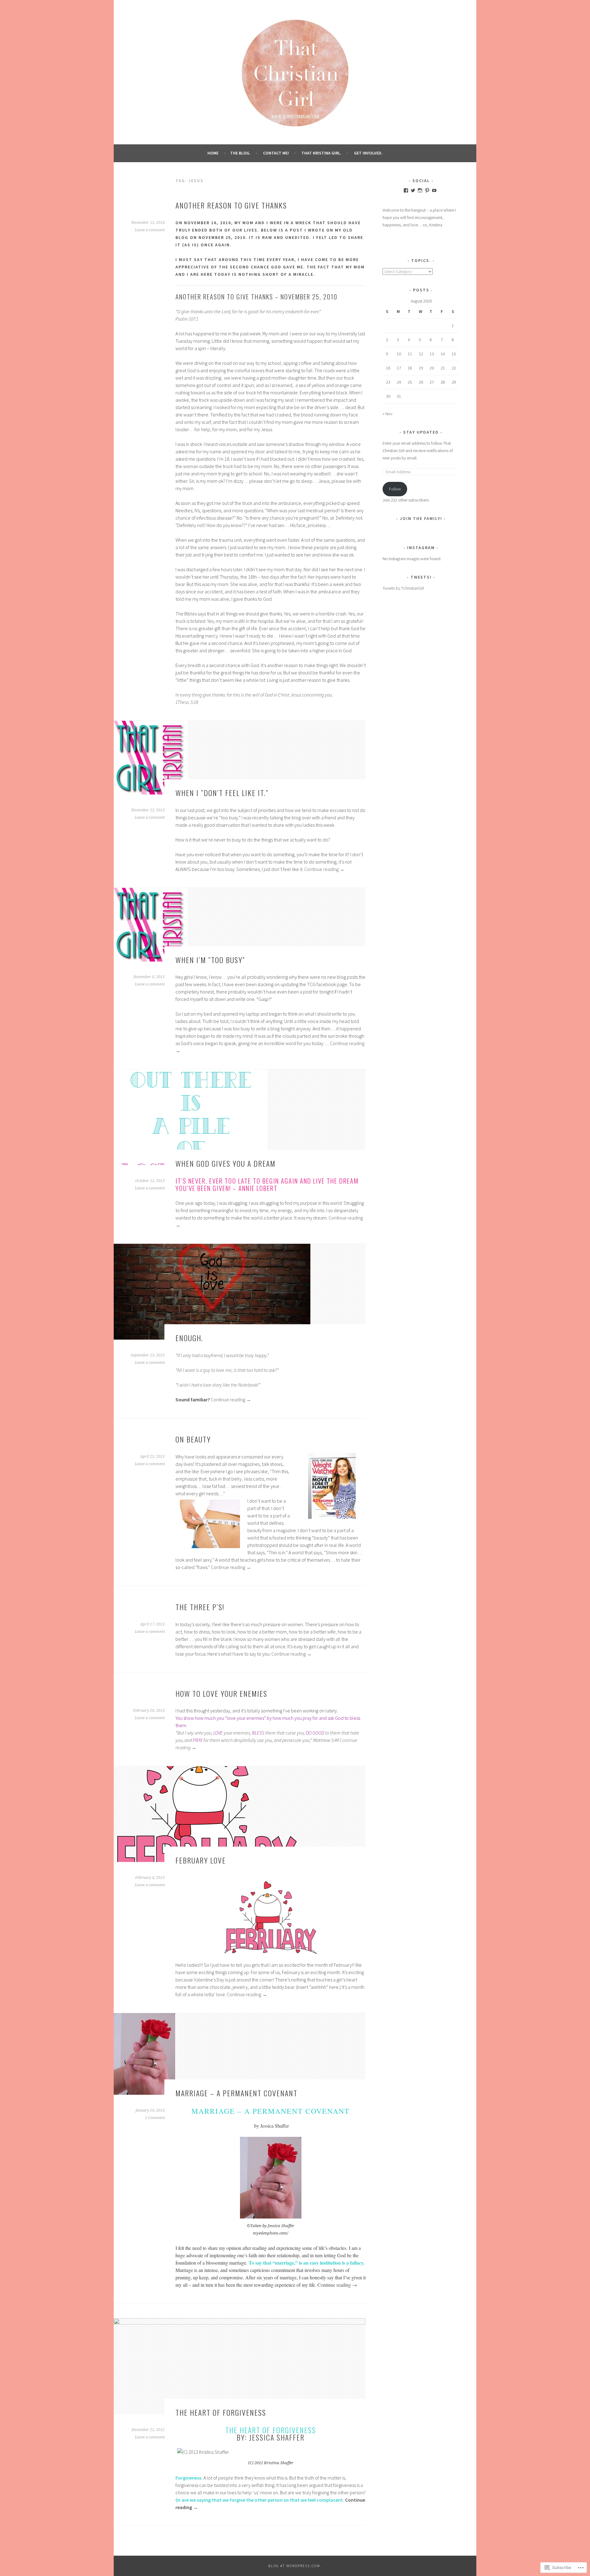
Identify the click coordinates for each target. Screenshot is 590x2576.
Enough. (189, 1338)
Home (213, 153)
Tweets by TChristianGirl (403, 588)
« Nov (387, 414)
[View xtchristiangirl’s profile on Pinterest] (427, 190)
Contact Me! (276, 153)
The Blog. (240, 153)
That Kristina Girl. (321, 153)
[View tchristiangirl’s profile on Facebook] (406, 190)
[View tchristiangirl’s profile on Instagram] (420, 190)
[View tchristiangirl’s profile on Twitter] (413, 190)
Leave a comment (150, 230)
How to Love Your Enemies (221, 1693)
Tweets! (421, 577)
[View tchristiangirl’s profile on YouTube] (434, 190)
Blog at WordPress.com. (295, 2566)
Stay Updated (421, 432)
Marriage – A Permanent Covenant (236, 2093)
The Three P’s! (200, 1607)
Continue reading (324, 869)
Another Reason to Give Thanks (231, 205)
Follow (395, 489)
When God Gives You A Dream (226, 1163)
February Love (201, 1860)
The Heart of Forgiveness (221, 2412)
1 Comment (155, 2118)
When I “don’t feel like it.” (222, 793)
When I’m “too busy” (210, 960)
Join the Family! (421, 518)
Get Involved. (368, 153)
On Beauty (193, 1439)
